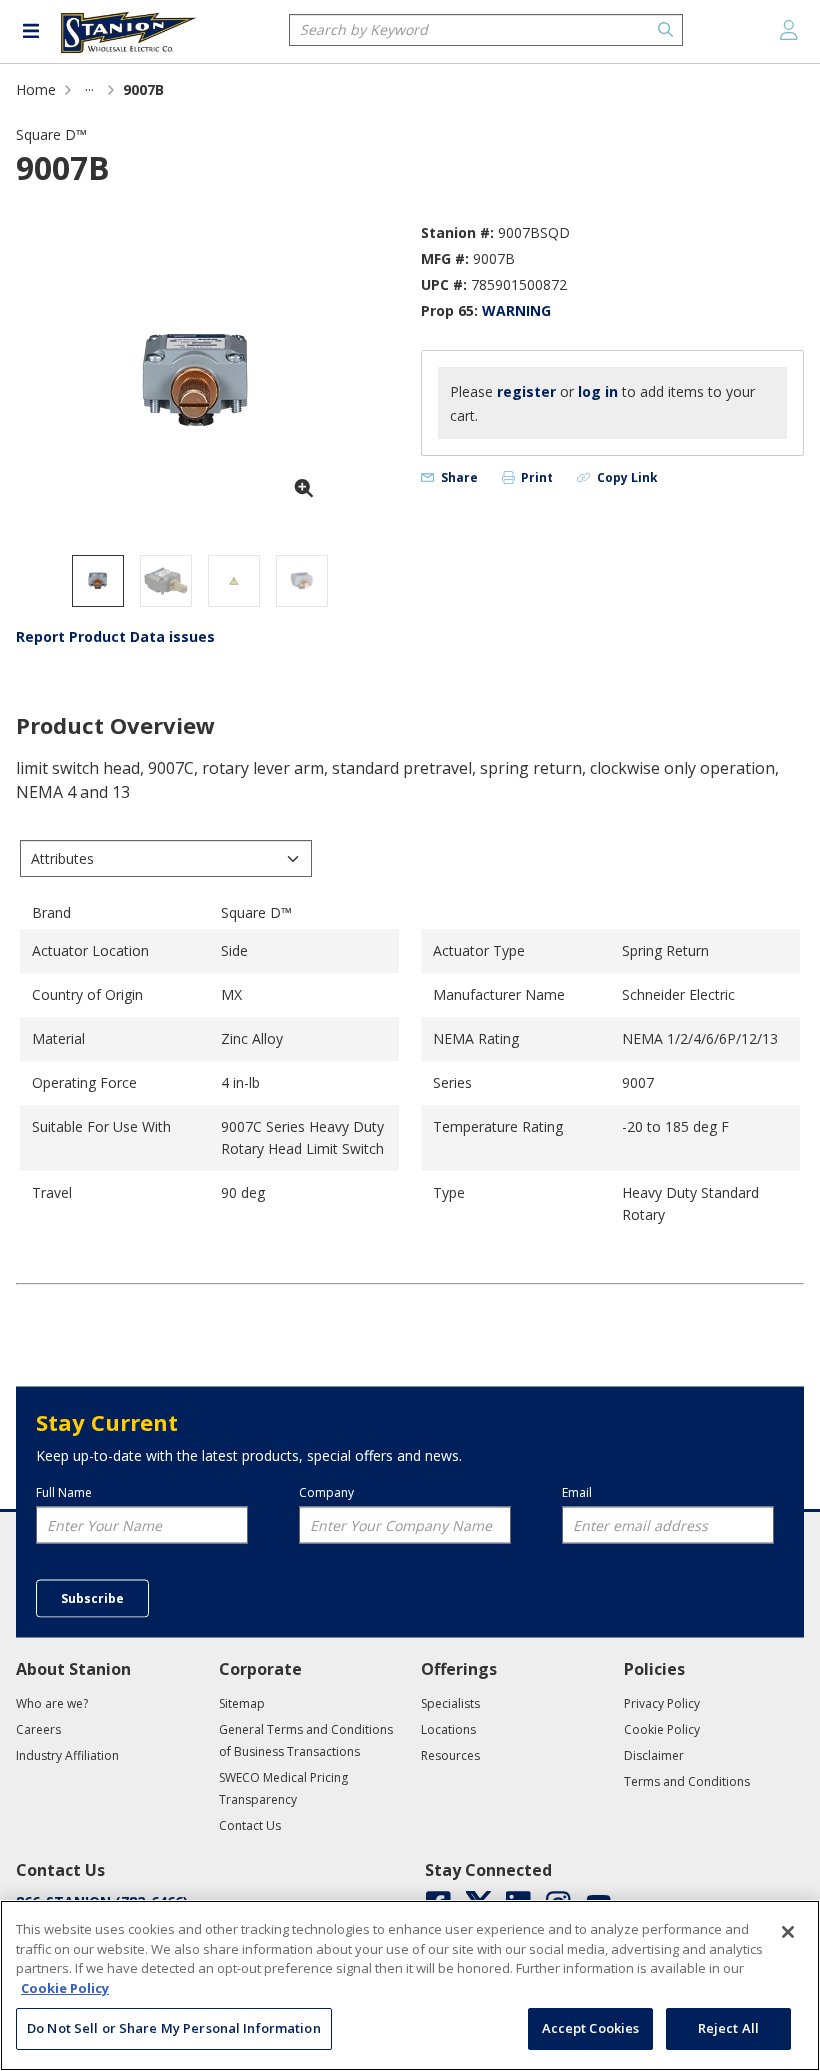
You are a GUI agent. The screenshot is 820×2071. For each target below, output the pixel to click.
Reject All (728, 2028)
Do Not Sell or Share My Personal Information (174, 2028)
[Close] (788, 1932)
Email (577, 1491)
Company (326, 1491)
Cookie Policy (65, 1988)
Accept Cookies (591, 2028)
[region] (410, 1985)
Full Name (64, 1491)
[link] (89, 89)
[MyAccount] (789, 30)
